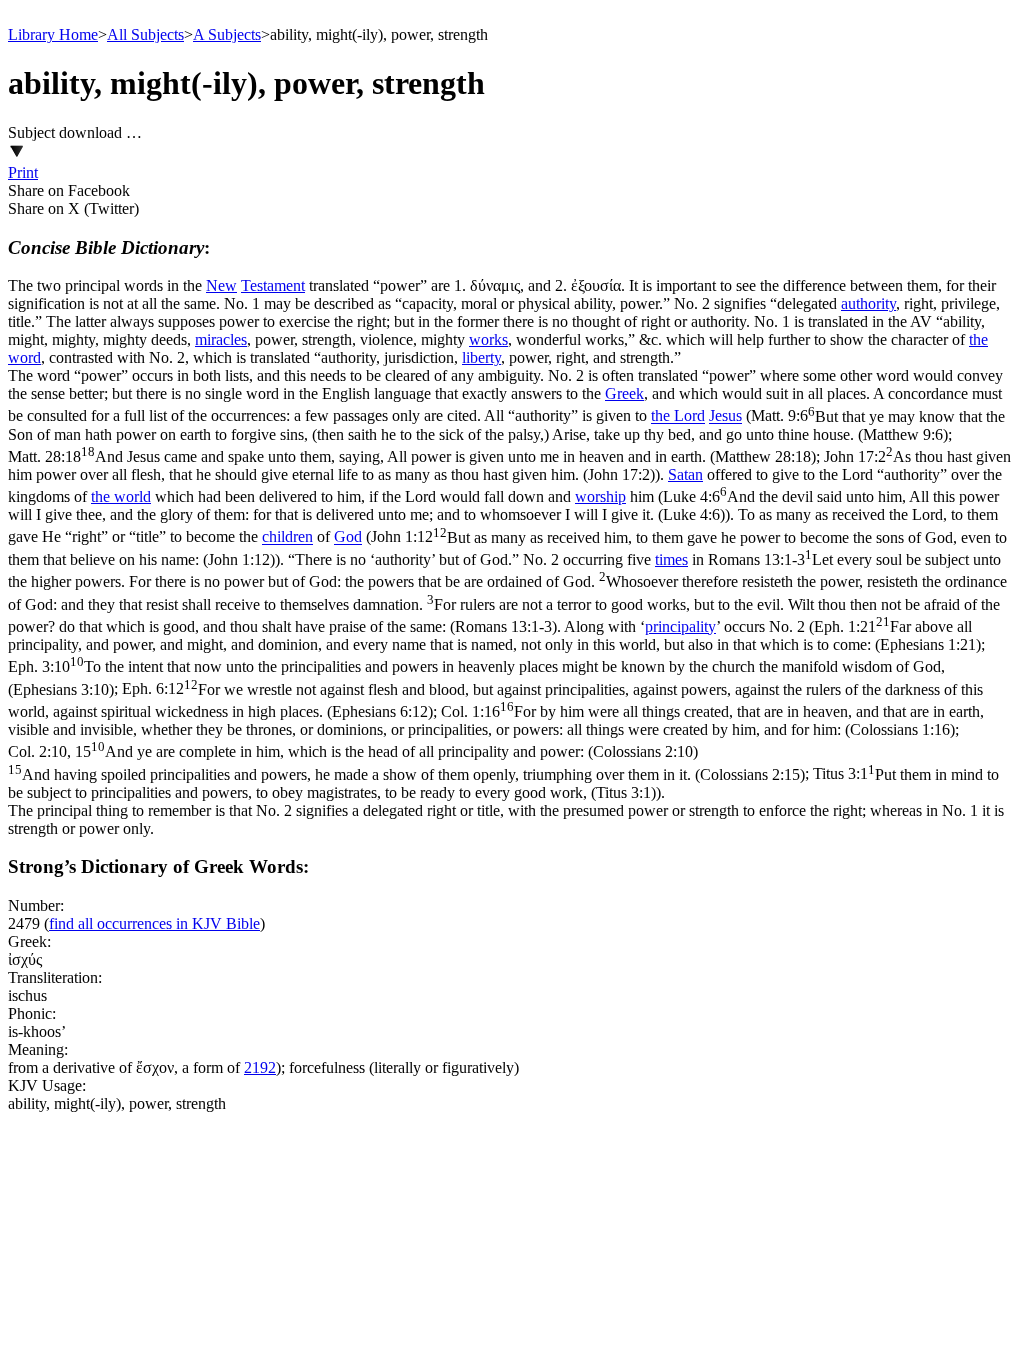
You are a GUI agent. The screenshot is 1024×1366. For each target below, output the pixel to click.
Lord (689, 416)
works (488, 339)
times (671, 559)
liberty (481, 357)
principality (680, 626)
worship (600, 496)
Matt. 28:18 (412, 456)
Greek (624, 393)
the (662, 416)
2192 (260, 1067)
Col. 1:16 (496, 720)
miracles (221, 339)
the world (121, 496)
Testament (273, 285)
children (287, 537)
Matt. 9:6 (506, 425)
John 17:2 (509, 465)
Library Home (53, 34)
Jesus (725, 416)
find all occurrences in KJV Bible (154, 923)
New (221, 285)
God (348, 537)
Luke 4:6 (503, 505)
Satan (685, 474)
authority (868, 303)
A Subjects (227, 34)
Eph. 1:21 (494, 635)
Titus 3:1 (503, 783)
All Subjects (145, 34)
